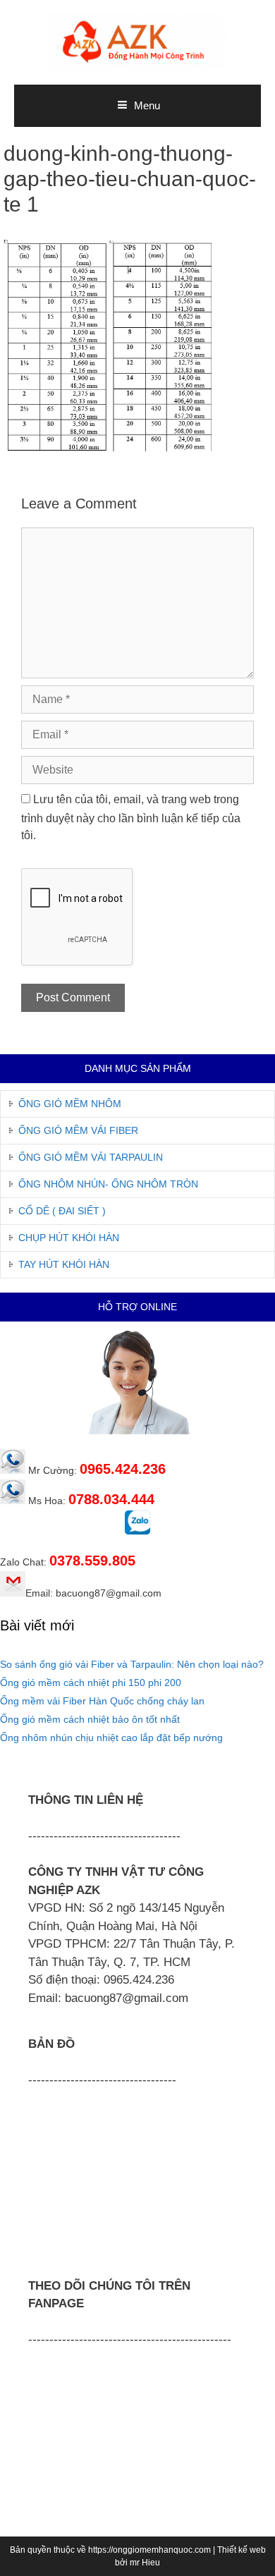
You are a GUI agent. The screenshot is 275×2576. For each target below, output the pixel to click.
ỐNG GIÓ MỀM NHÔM (70, 1104)
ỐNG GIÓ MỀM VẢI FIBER (78, 1130)
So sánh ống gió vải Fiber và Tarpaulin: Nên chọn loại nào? (132, 1664)
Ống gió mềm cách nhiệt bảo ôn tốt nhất (90, 1719)
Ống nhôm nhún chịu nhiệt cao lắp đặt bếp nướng (111, 1738)
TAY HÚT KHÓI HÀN (64, 1264)
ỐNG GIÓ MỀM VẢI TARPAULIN (91, 1157)
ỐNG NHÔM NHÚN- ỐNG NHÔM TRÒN (108, 1184)
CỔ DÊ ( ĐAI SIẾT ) (62, 1211)
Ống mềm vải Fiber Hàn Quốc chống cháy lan (102, 1701)
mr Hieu (145, 2563)
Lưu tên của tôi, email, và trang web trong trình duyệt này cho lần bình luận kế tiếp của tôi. (131, 817)
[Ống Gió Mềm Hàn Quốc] (137, 41)
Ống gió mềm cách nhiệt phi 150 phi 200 (91, 1683)
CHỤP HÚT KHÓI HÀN (69, 1238)
